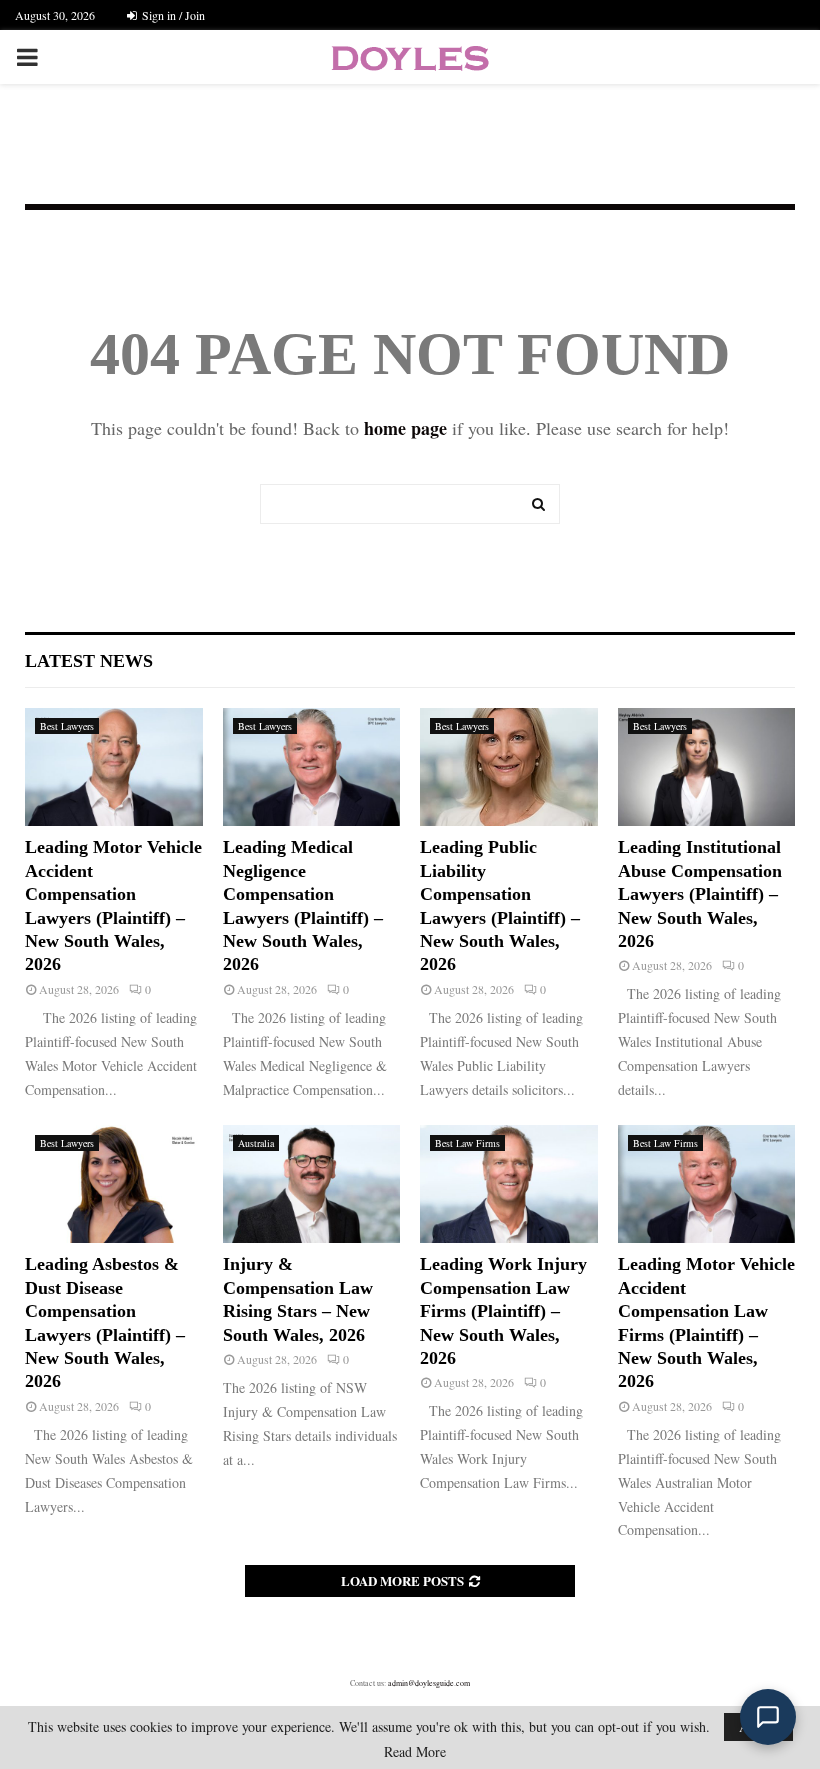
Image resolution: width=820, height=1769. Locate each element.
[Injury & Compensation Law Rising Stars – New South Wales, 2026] (312, 1184)
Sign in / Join (172, 15)
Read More (415, 1752)
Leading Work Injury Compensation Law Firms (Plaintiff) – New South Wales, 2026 (503, 1311)
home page (405, 428)
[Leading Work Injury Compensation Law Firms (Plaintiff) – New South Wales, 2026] (509, 1184)
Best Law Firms (467, 1143)
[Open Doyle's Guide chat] (768, 1717)
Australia (256, 1143)
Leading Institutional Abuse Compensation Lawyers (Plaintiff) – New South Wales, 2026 (700, 894)
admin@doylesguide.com (429, 1683)
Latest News (89, 661)
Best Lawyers (67, 726)
